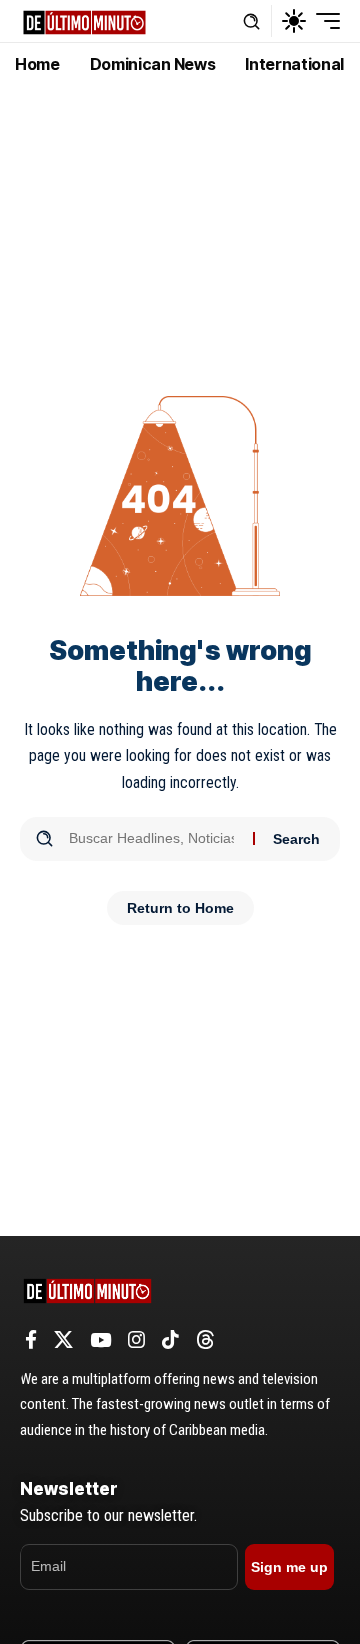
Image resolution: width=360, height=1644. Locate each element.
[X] (63, 1340)
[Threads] (205, 1340)
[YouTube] (100, 1340)
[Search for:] (153, 839)
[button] (251, 21)
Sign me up (289, 1567)
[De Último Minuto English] (84, 20)
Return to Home (180, 908)
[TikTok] (170, 1340)
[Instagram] (136, 1340)
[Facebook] (31, 1340)
